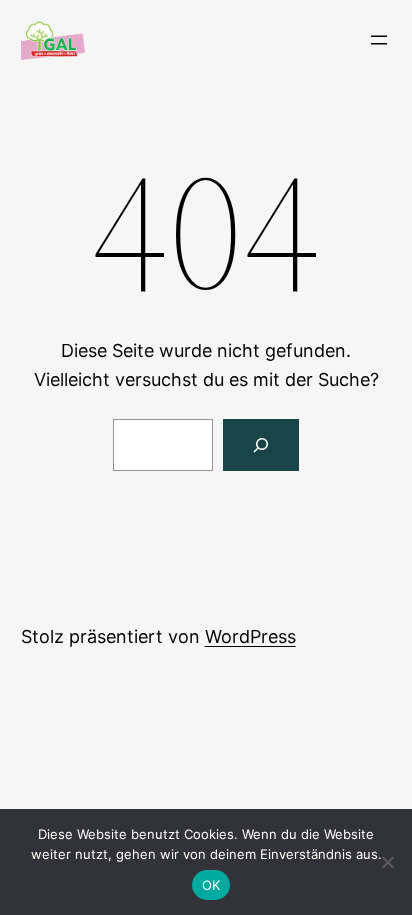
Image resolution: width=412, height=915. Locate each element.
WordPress (250, 636)
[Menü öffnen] (379, 40)
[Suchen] (261, 445)
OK (211, 885)
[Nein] (387, 862)
